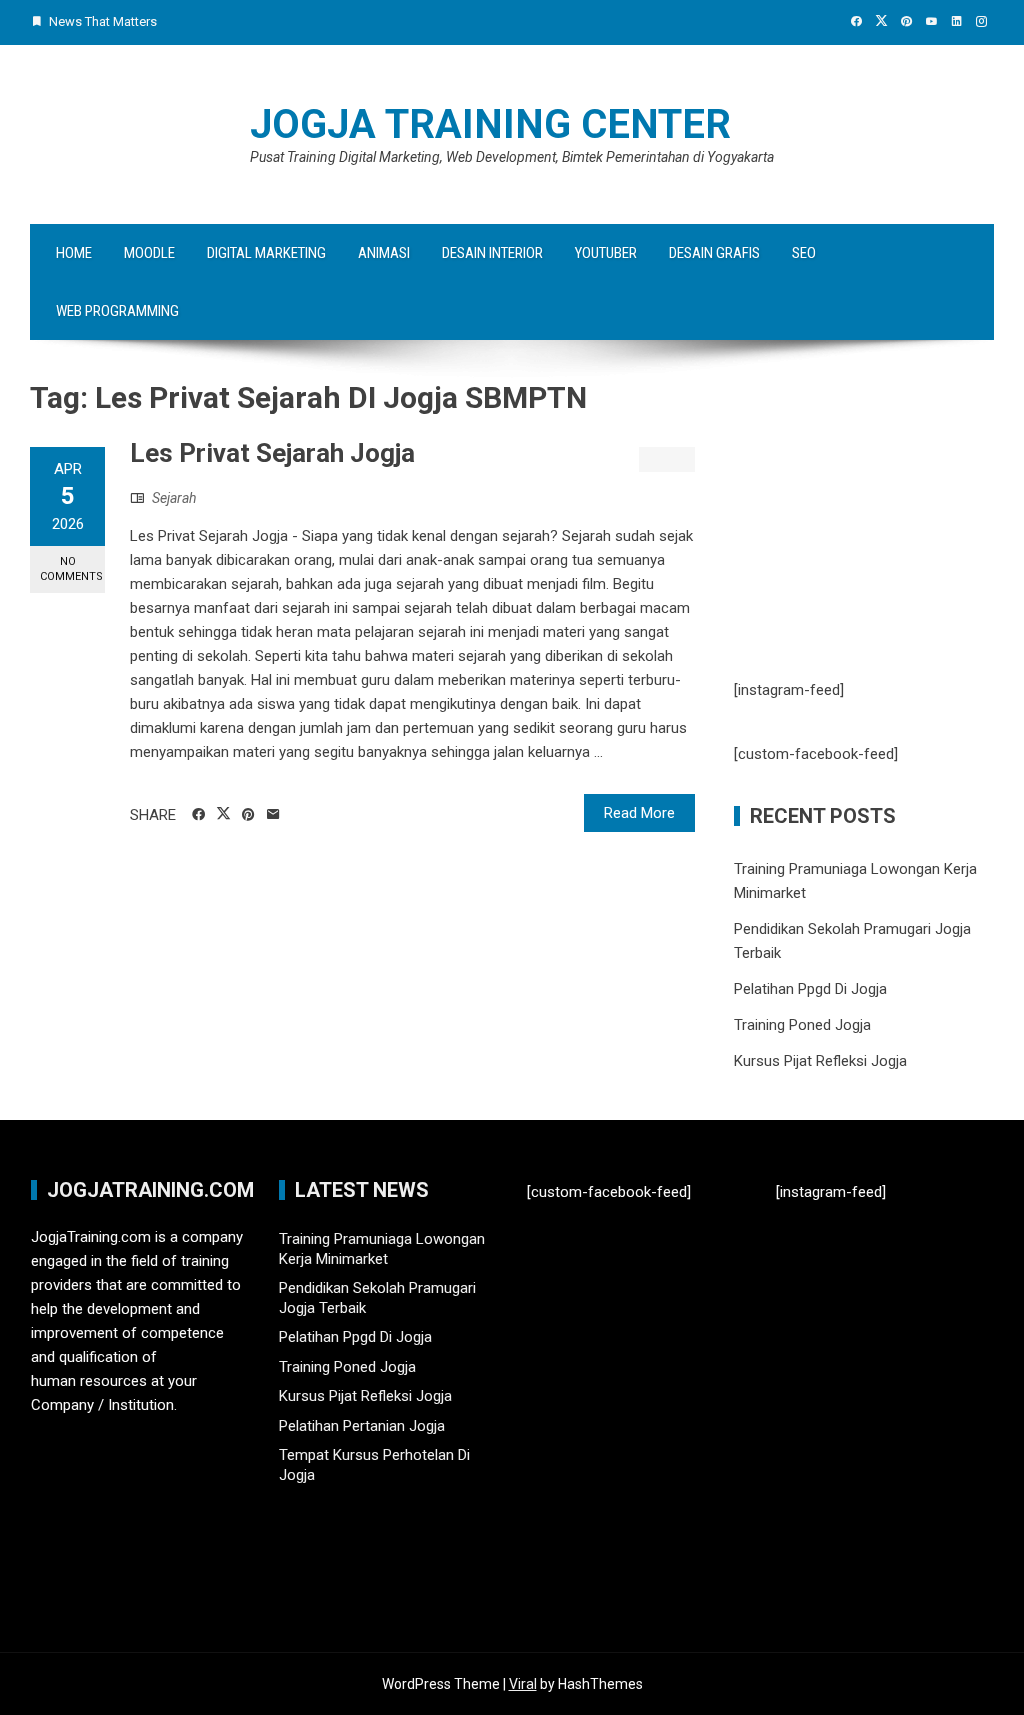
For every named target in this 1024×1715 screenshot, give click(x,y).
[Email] (273, 815)
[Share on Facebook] (198, 815)
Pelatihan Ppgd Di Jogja (810, 989)
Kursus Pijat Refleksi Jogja (820, 1061)
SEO (804, 253)
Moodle (149, 253)
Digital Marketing (266, 253)
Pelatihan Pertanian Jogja (362, 1426)
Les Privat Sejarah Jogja (272, 453)
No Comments (71, 569)
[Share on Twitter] (223, 814)
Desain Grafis (714, 253)
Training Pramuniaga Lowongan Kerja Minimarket (382, 1249)
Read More (639, 813)
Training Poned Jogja (802, 1025)
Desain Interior (492, 253)
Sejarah (174, 498)
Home (74, 253)
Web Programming (117, 311)
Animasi (384, 253)
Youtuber (606, 253)
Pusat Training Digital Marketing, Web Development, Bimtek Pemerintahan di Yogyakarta (512, 157)
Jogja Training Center (490, 124)
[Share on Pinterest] (248, 815)
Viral (523, 1684)
